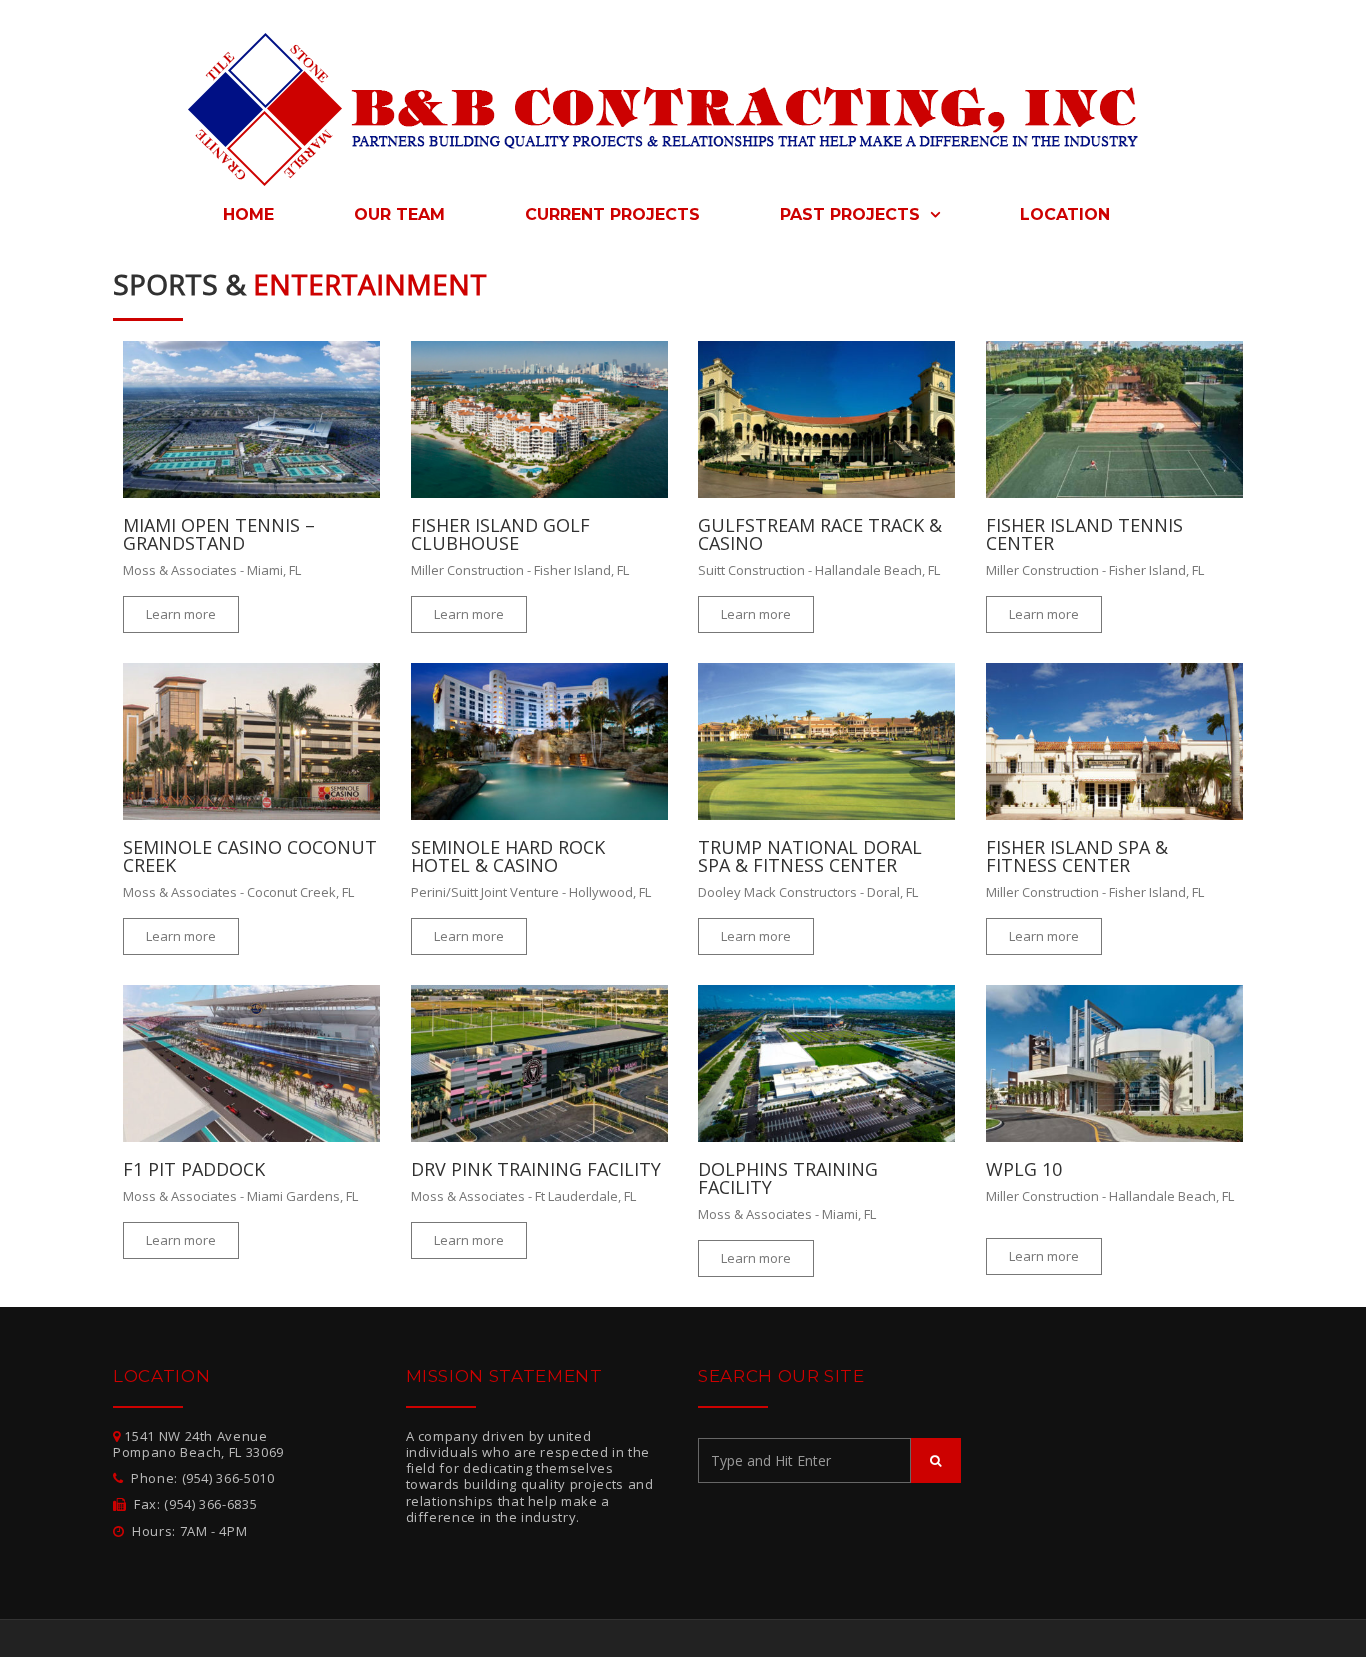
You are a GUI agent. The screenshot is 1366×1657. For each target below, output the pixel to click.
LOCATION (1065, 214)
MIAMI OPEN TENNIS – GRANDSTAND (219, 534)
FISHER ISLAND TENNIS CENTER (1084, 534)
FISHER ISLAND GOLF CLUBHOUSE (500, 534)
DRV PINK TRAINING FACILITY (536, 1169)
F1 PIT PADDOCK (194, 1169)
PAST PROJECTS (852, 214)
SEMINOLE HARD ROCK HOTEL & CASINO (508, 856)
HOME (248, 214)
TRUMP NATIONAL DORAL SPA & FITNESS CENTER (810, 856)
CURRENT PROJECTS (612, 214)
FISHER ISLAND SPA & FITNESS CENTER (1077, 856)
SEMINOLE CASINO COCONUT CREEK (250, 856)
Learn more (181, 614)
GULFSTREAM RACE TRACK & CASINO (820, 534)
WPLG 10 (1024, 1169)
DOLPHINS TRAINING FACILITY (788, 1178)
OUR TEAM (399, 214)
